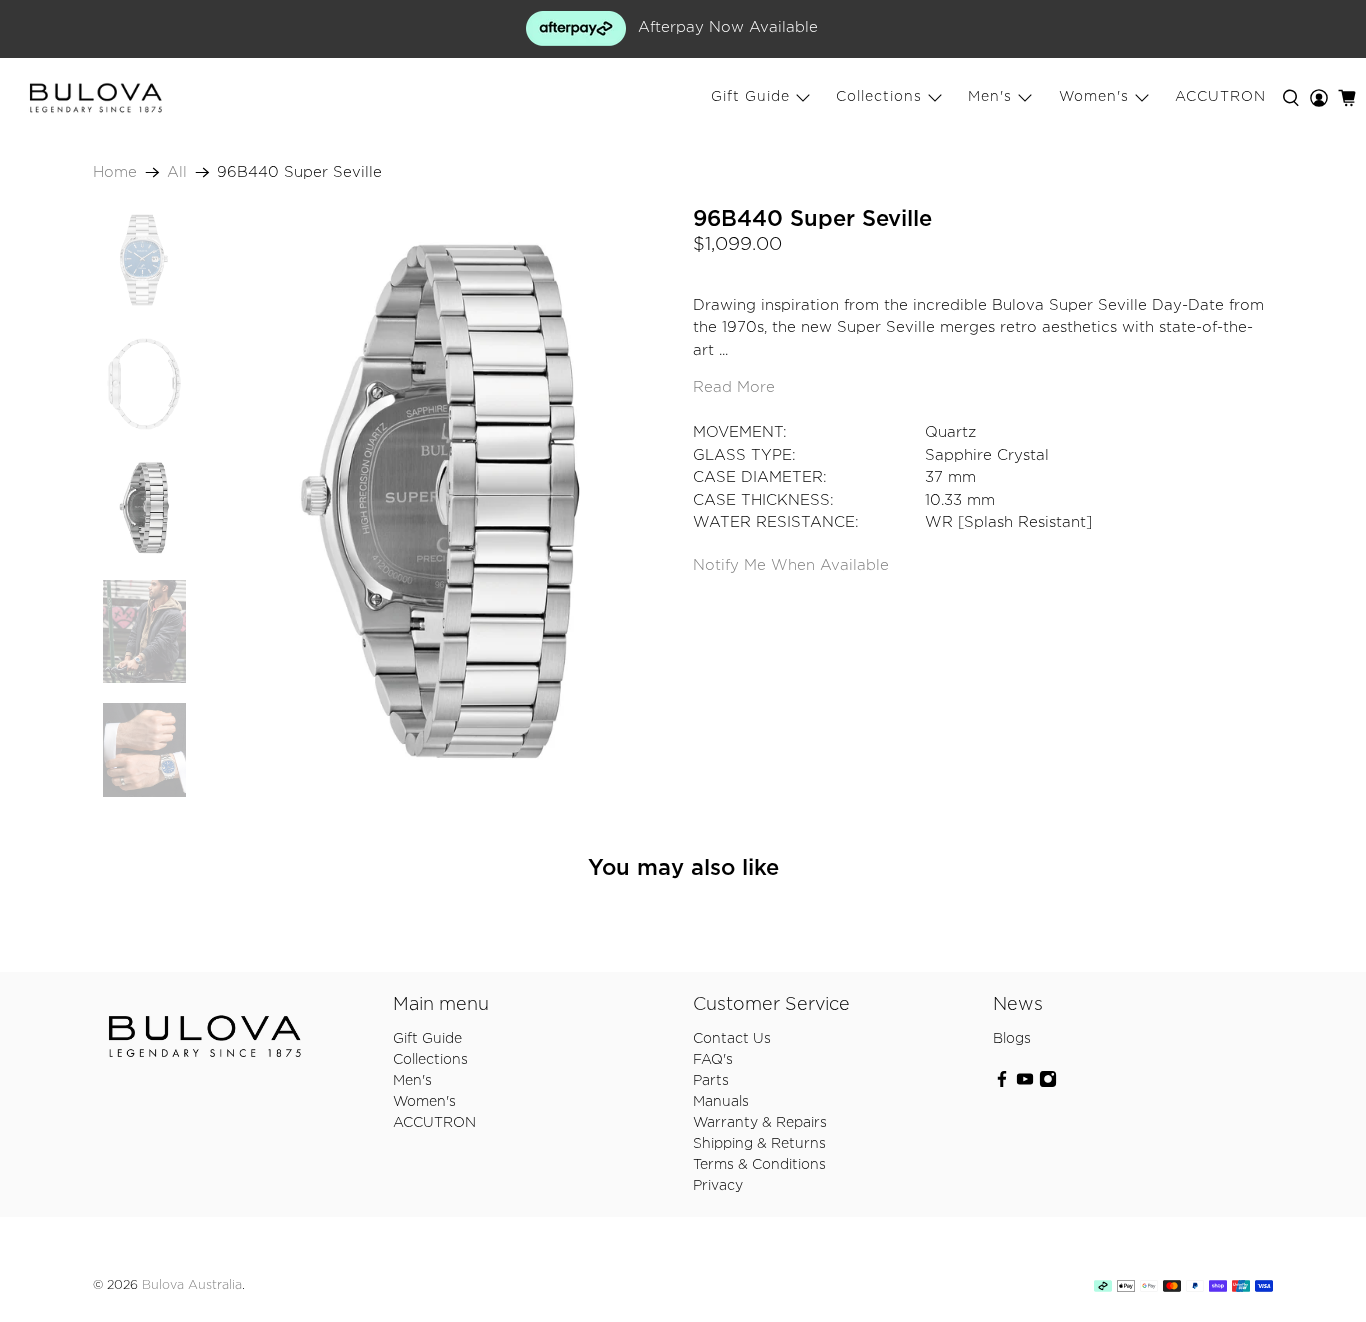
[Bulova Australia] (96, 98)
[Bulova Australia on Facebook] (1002, 1084)
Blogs (1012, 1039)
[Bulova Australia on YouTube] (1025, 1084)
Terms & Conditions (759, 1165)
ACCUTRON (1220, 97)
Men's (990, 97)
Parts (711, 1081)
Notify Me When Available (791, 565)
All (177, 172)
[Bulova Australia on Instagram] (1048, 1084)
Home (115, 172)
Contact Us (732, 1039)
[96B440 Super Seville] (440, 502)
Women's (1094, 97)
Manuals (721, 1102)
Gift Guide (750, 97)
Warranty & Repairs (760, 1123)
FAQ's (713, 1060)
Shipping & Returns (759, 1144)
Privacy (718, 1186)
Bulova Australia (192, 1285)
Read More (734, 387)
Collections (879, 97)
